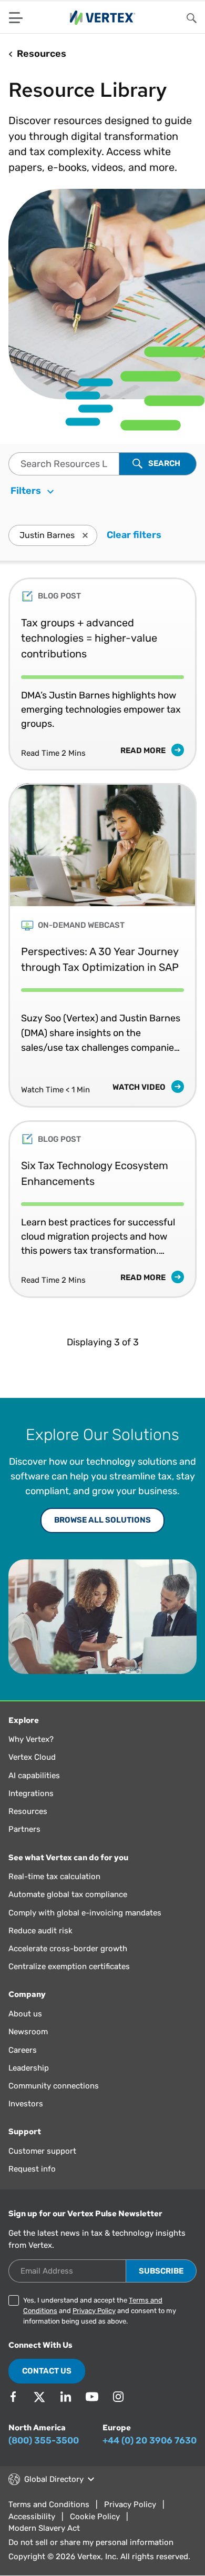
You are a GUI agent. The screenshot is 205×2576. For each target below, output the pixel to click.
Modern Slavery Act (44, 2528)
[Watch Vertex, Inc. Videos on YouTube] (92, 2397)
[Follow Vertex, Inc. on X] (39, 2397)
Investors (26, 2104)
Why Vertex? (31, 1739)
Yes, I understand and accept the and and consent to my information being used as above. (100, 2311)
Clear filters (134, 535)
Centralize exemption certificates (69, 1966)
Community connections (54, 2086)
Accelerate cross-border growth (68, 1949)
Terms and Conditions (49, 2504)
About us (25, 2014)
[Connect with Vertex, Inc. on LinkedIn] (66, 2397)
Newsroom (28, 2032)
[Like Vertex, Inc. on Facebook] (13, 2397)
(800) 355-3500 (44, 2440)
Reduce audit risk (40, 1931)
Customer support (42, 2151)
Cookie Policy (95, 2517)
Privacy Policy (94, 2311)
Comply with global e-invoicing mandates (85, 1913)
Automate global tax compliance (68, 1894)
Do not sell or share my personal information (91, 2542)
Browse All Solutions (102, 1520)
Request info (32, 2169)
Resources (28, 1811)
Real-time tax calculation (54, 1877)
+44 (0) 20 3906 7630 (150, 2440)
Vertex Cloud (32, 1757)
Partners (24, 1829)
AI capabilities (34, 1776)
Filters (27, 491)
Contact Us (47, 2371)
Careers (23, 2050)
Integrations (31, 1793)
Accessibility (32, 2517)
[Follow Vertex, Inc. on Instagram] (118, 2397)
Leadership (29, 2068)
